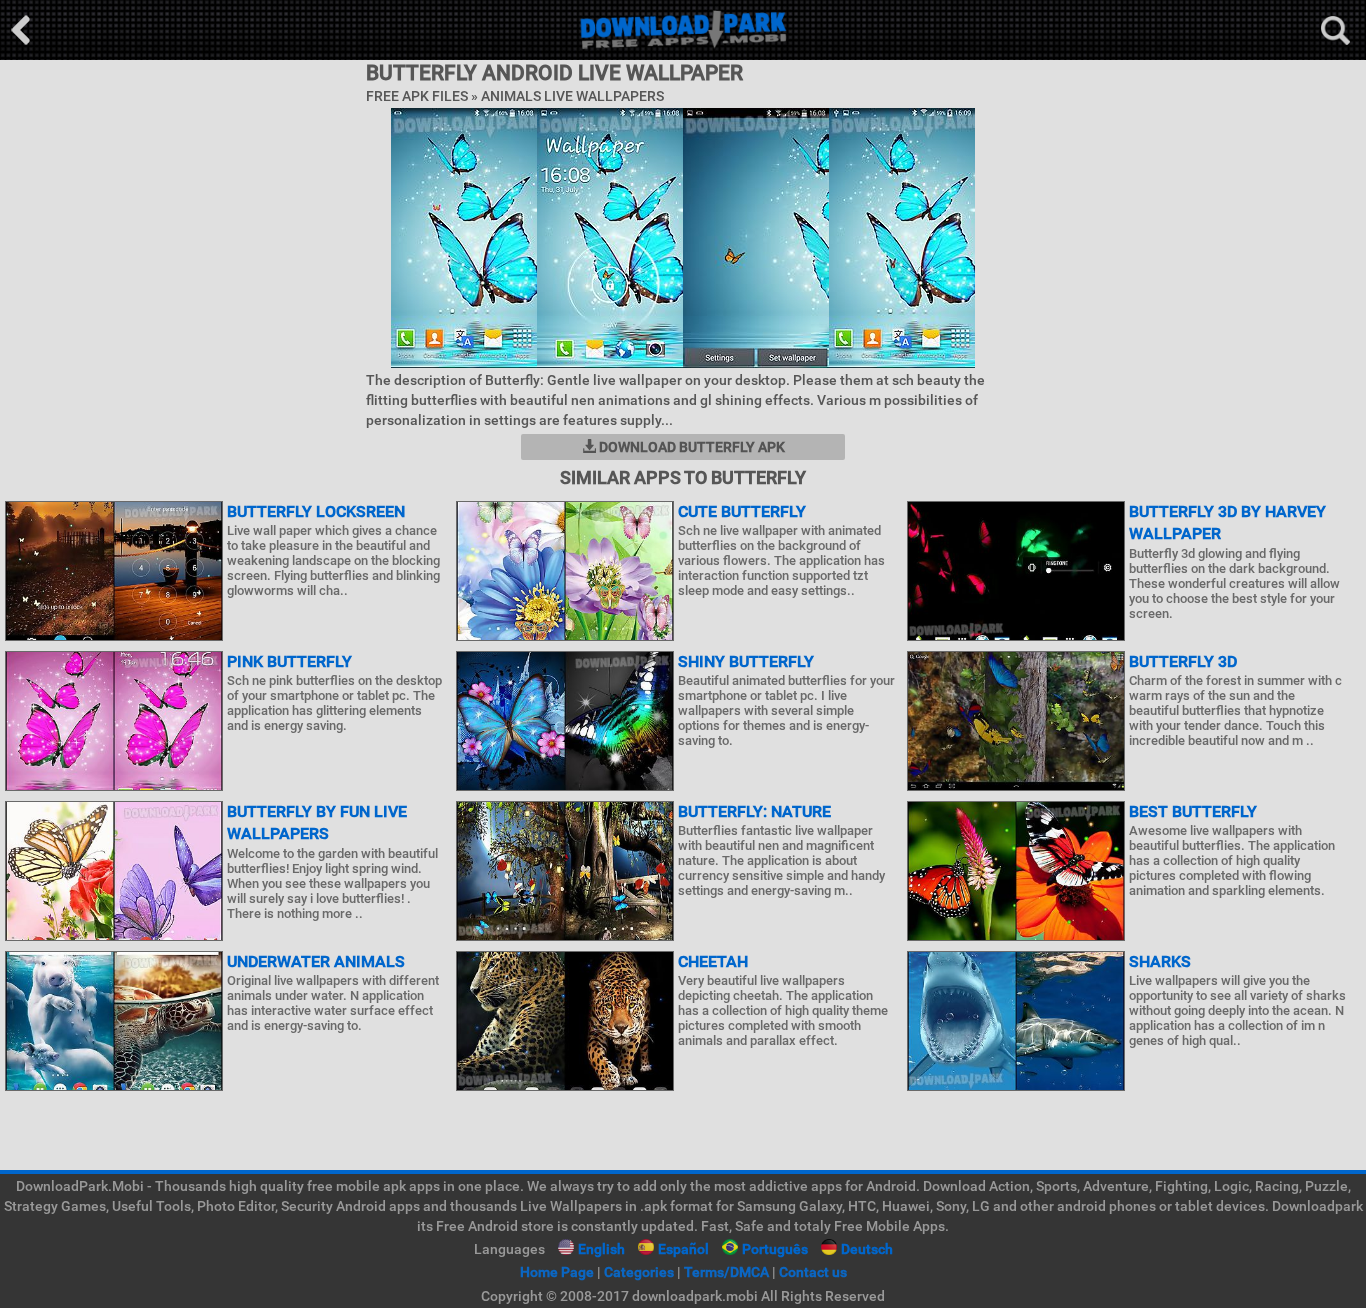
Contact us (813, 1272)
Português (775, 1249)
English (601, 1249)
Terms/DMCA (726, 1272)
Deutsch (867, 1249)
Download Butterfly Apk (690, 447)
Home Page (557, 1272)
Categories (639, 1272)
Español (683, 1249)
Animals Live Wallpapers (572, 96)
